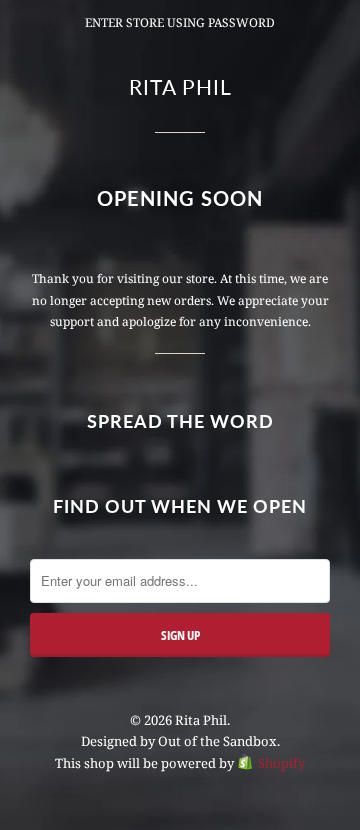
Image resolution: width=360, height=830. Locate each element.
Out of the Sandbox (217, 741)
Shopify (281, 763)
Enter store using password (180, 22)
